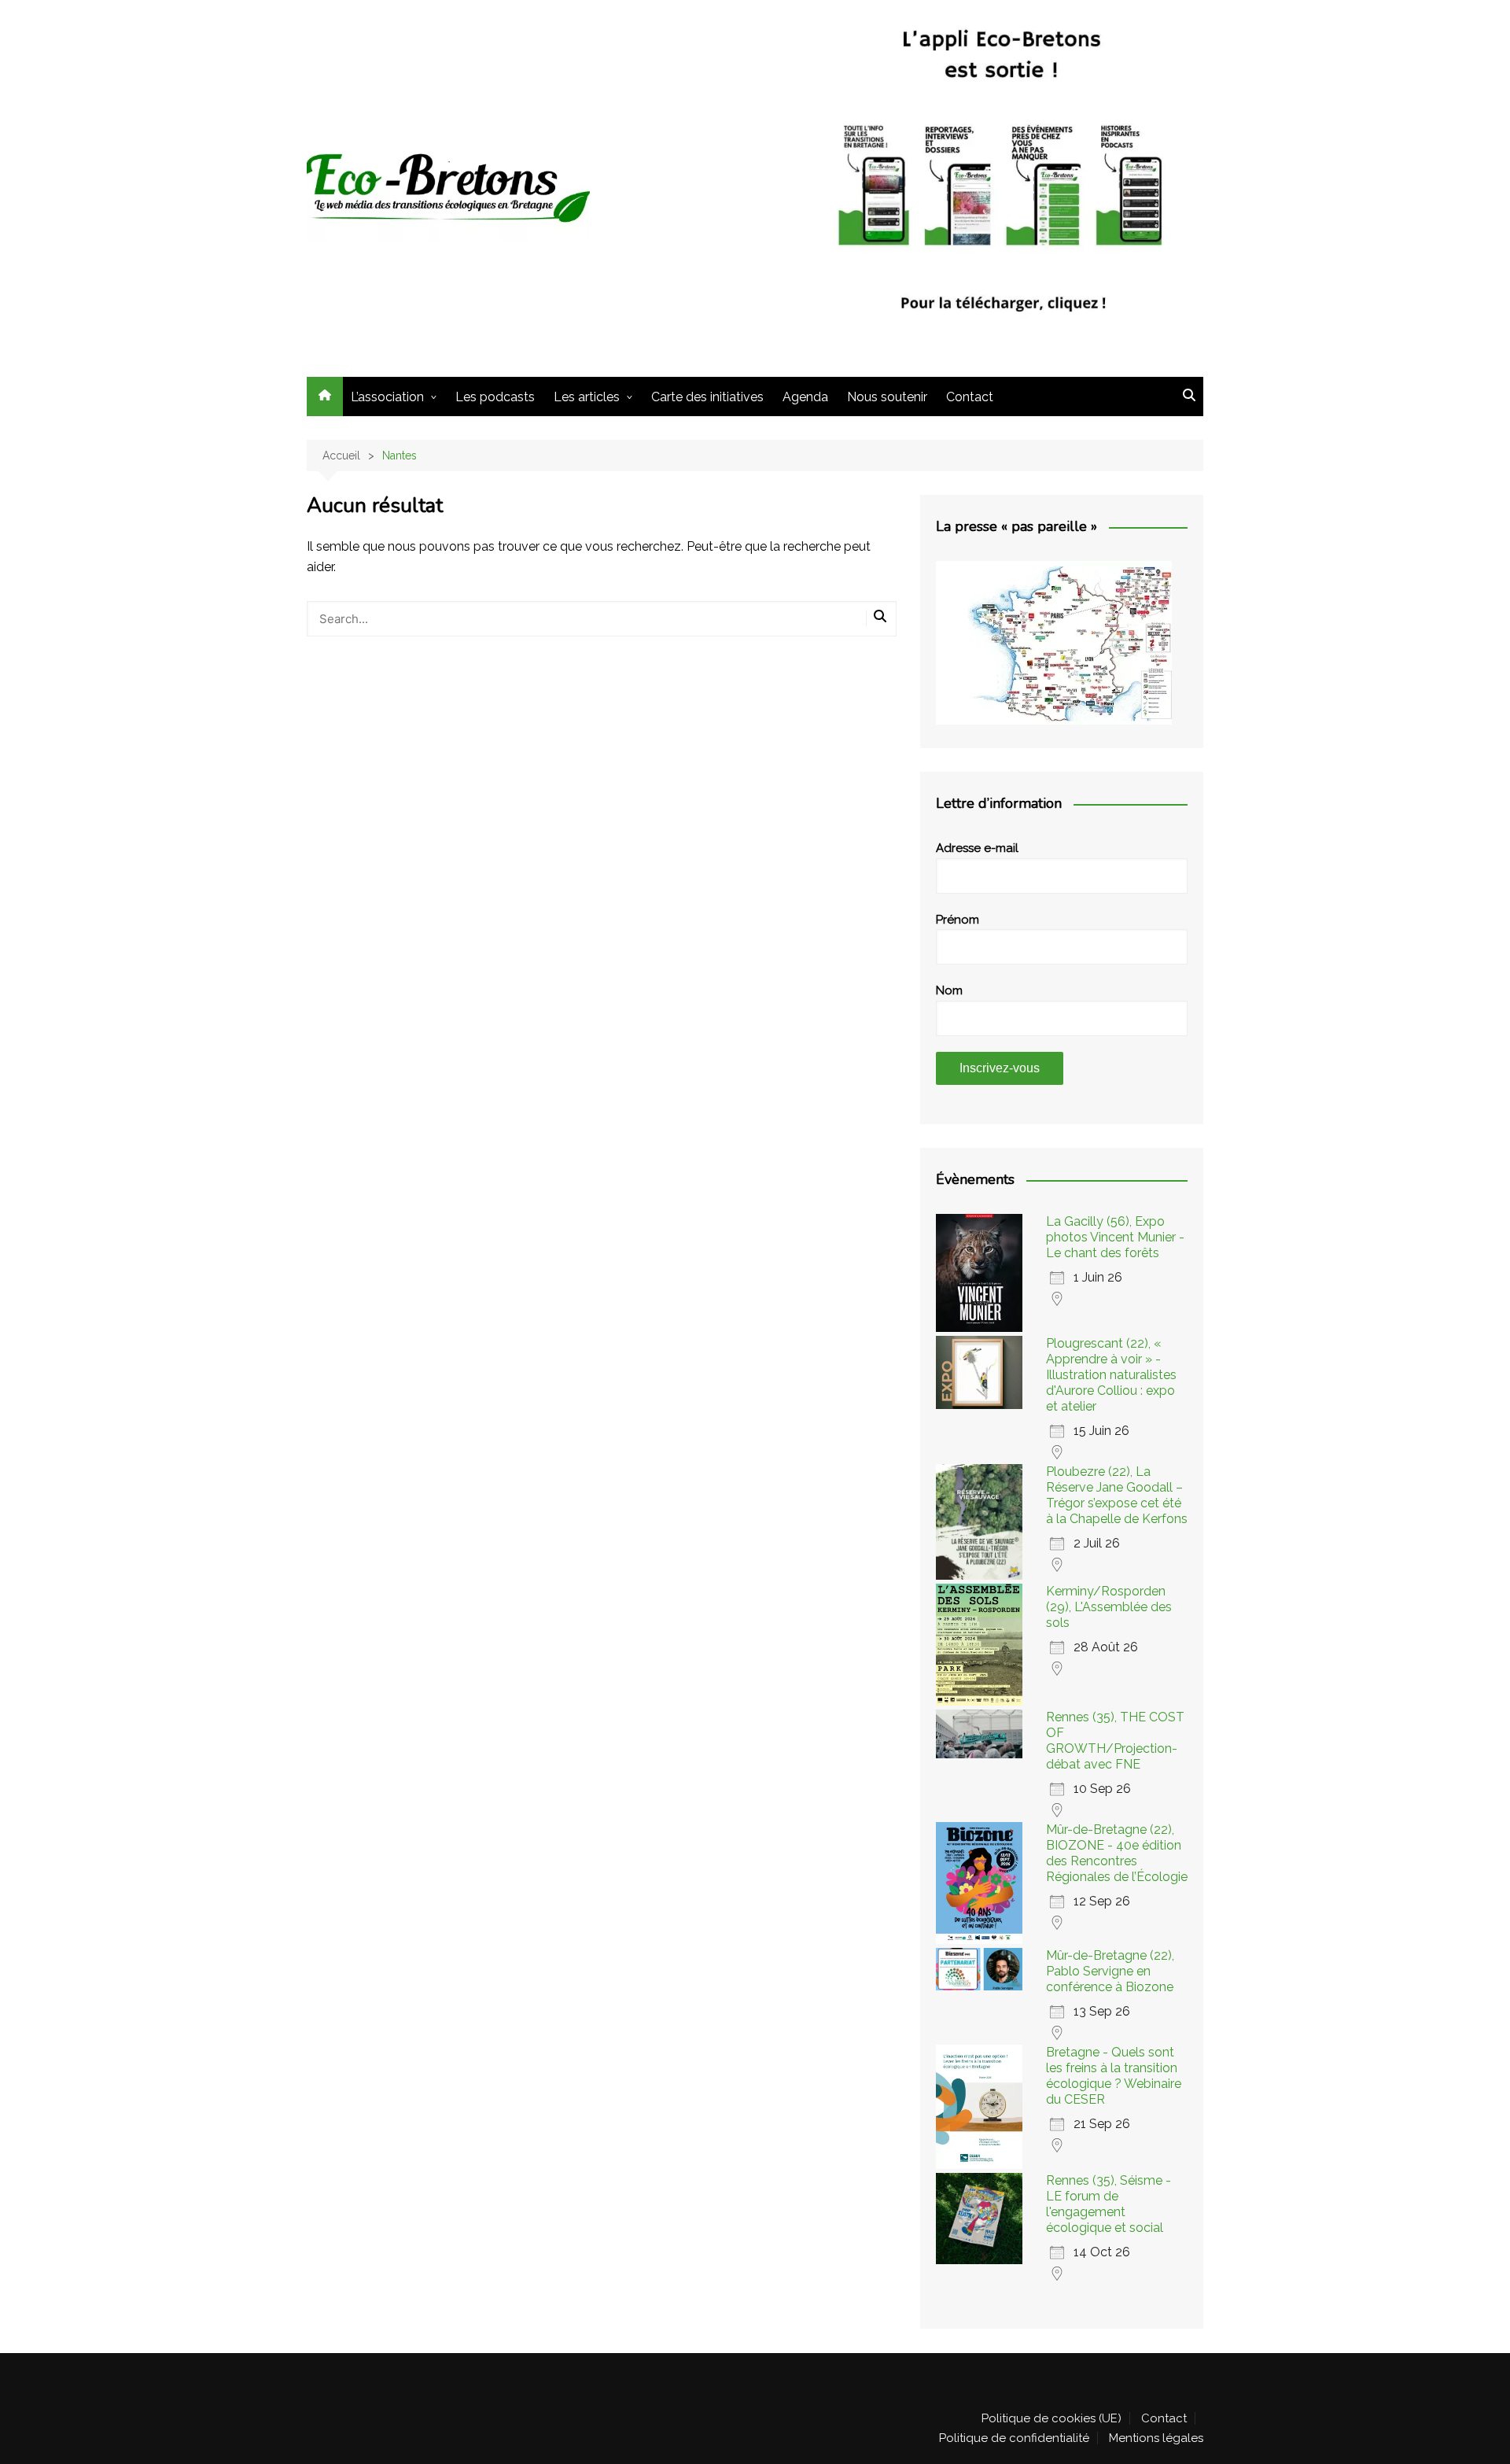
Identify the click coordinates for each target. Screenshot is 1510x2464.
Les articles (587, 397)
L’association (387, 397)
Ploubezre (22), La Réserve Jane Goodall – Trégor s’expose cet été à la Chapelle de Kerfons (1117, 1495)
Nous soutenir (887, 397)
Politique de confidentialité (1014, 2438)
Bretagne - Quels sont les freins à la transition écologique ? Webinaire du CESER (1114, 2076)
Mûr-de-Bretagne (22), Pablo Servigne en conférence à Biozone (1110, 1971)
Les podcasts (495, 397)
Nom (949, 990)
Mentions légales (1156, 2438)
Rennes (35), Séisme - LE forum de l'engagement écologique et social (1109, 2204)
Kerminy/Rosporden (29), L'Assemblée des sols (1109, 1607)
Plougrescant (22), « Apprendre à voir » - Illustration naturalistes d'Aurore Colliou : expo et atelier (1111, 1375)
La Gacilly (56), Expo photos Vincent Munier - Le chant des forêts (1115, 1237)
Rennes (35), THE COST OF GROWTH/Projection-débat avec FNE (1115, 1741)
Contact (970, 397)
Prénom (958, 920)
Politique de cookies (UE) (1051, 2418)
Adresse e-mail (977, 848)
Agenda (805, 397)
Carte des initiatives (707, 397)
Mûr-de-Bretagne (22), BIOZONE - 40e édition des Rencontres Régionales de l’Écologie (1117, 1853)
